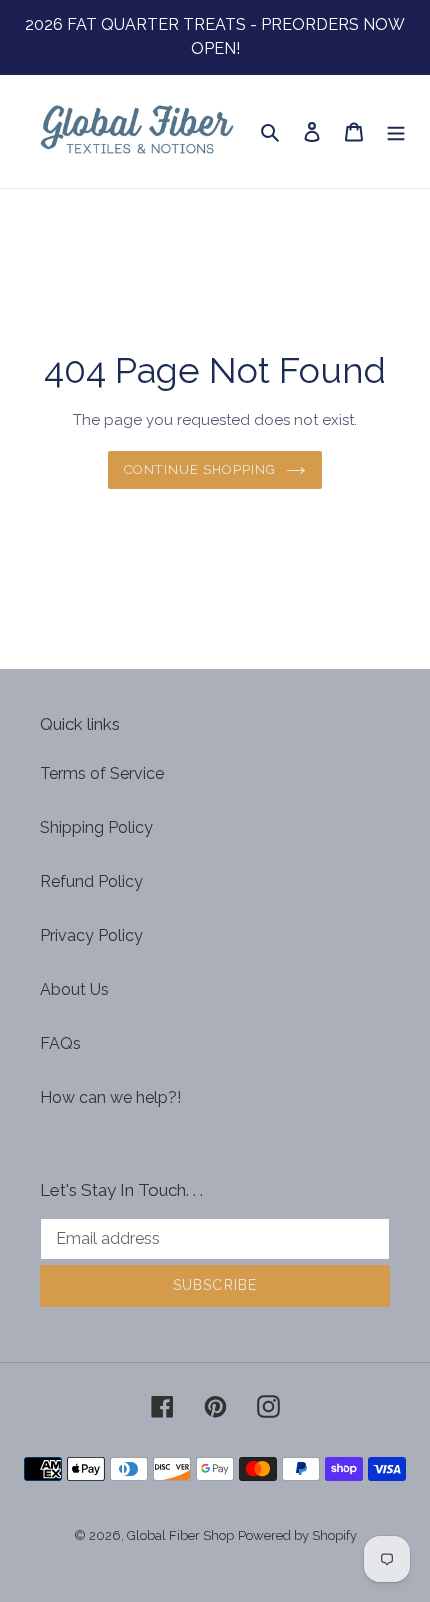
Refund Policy (91, 881)
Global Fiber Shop (180, 1535)
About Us (74, 989)
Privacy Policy (91, 935)
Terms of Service (102, 773)
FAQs (60, 1043)
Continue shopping (200, 469)
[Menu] (396, 131)
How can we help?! (110, 1097)
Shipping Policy (96, 827)
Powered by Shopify (297, 1535)
